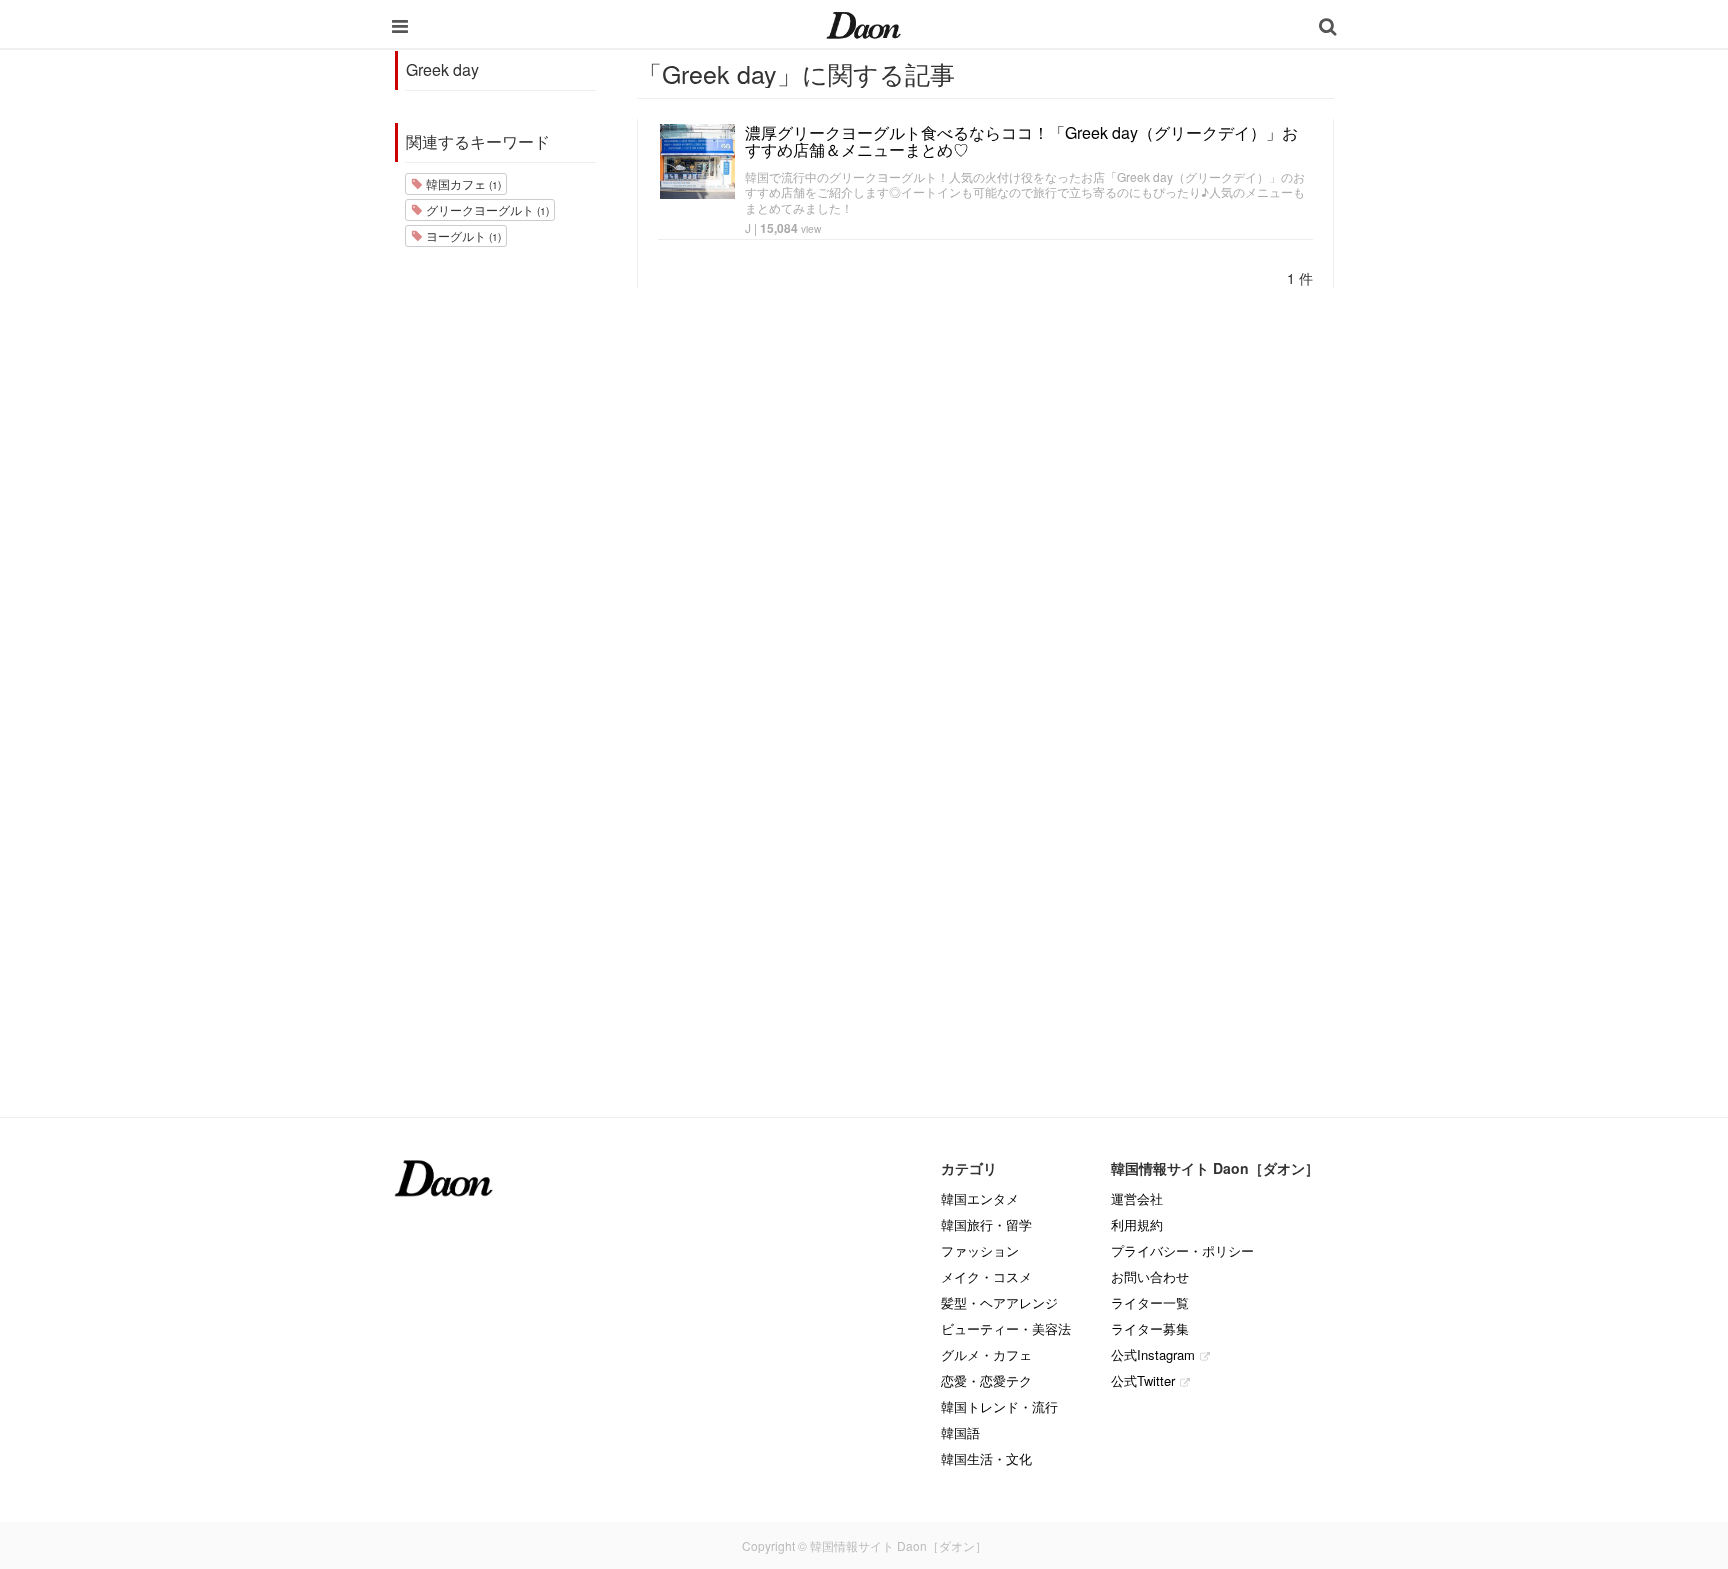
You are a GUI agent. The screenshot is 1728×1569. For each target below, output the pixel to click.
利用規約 (1137, 1224)
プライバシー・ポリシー (1182, 1250)
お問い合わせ (1150, 1276)
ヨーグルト (462, 235)
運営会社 (1137, 1198)
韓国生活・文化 (986, 1458)
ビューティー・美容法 (1006, 1328)
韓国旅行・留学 (986, 1224)
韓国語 (960, 1432)
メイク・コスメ (986, 1276)
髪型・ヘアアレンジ (999, 1302)
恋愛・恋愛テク (986, 1380)
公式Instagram (1153, 1354)
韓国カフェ (462, 183)
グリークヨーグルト (486, 209)
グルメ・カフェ (986, 1354)
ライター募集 (1150, 1328)
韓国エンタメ (980, 1198)
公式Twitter (1143, 1380)
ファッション (980, 1250)
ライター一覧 (1150, 1302)
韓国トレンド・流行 (999, 1406)
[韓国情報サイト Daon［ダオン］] (863, 24)
